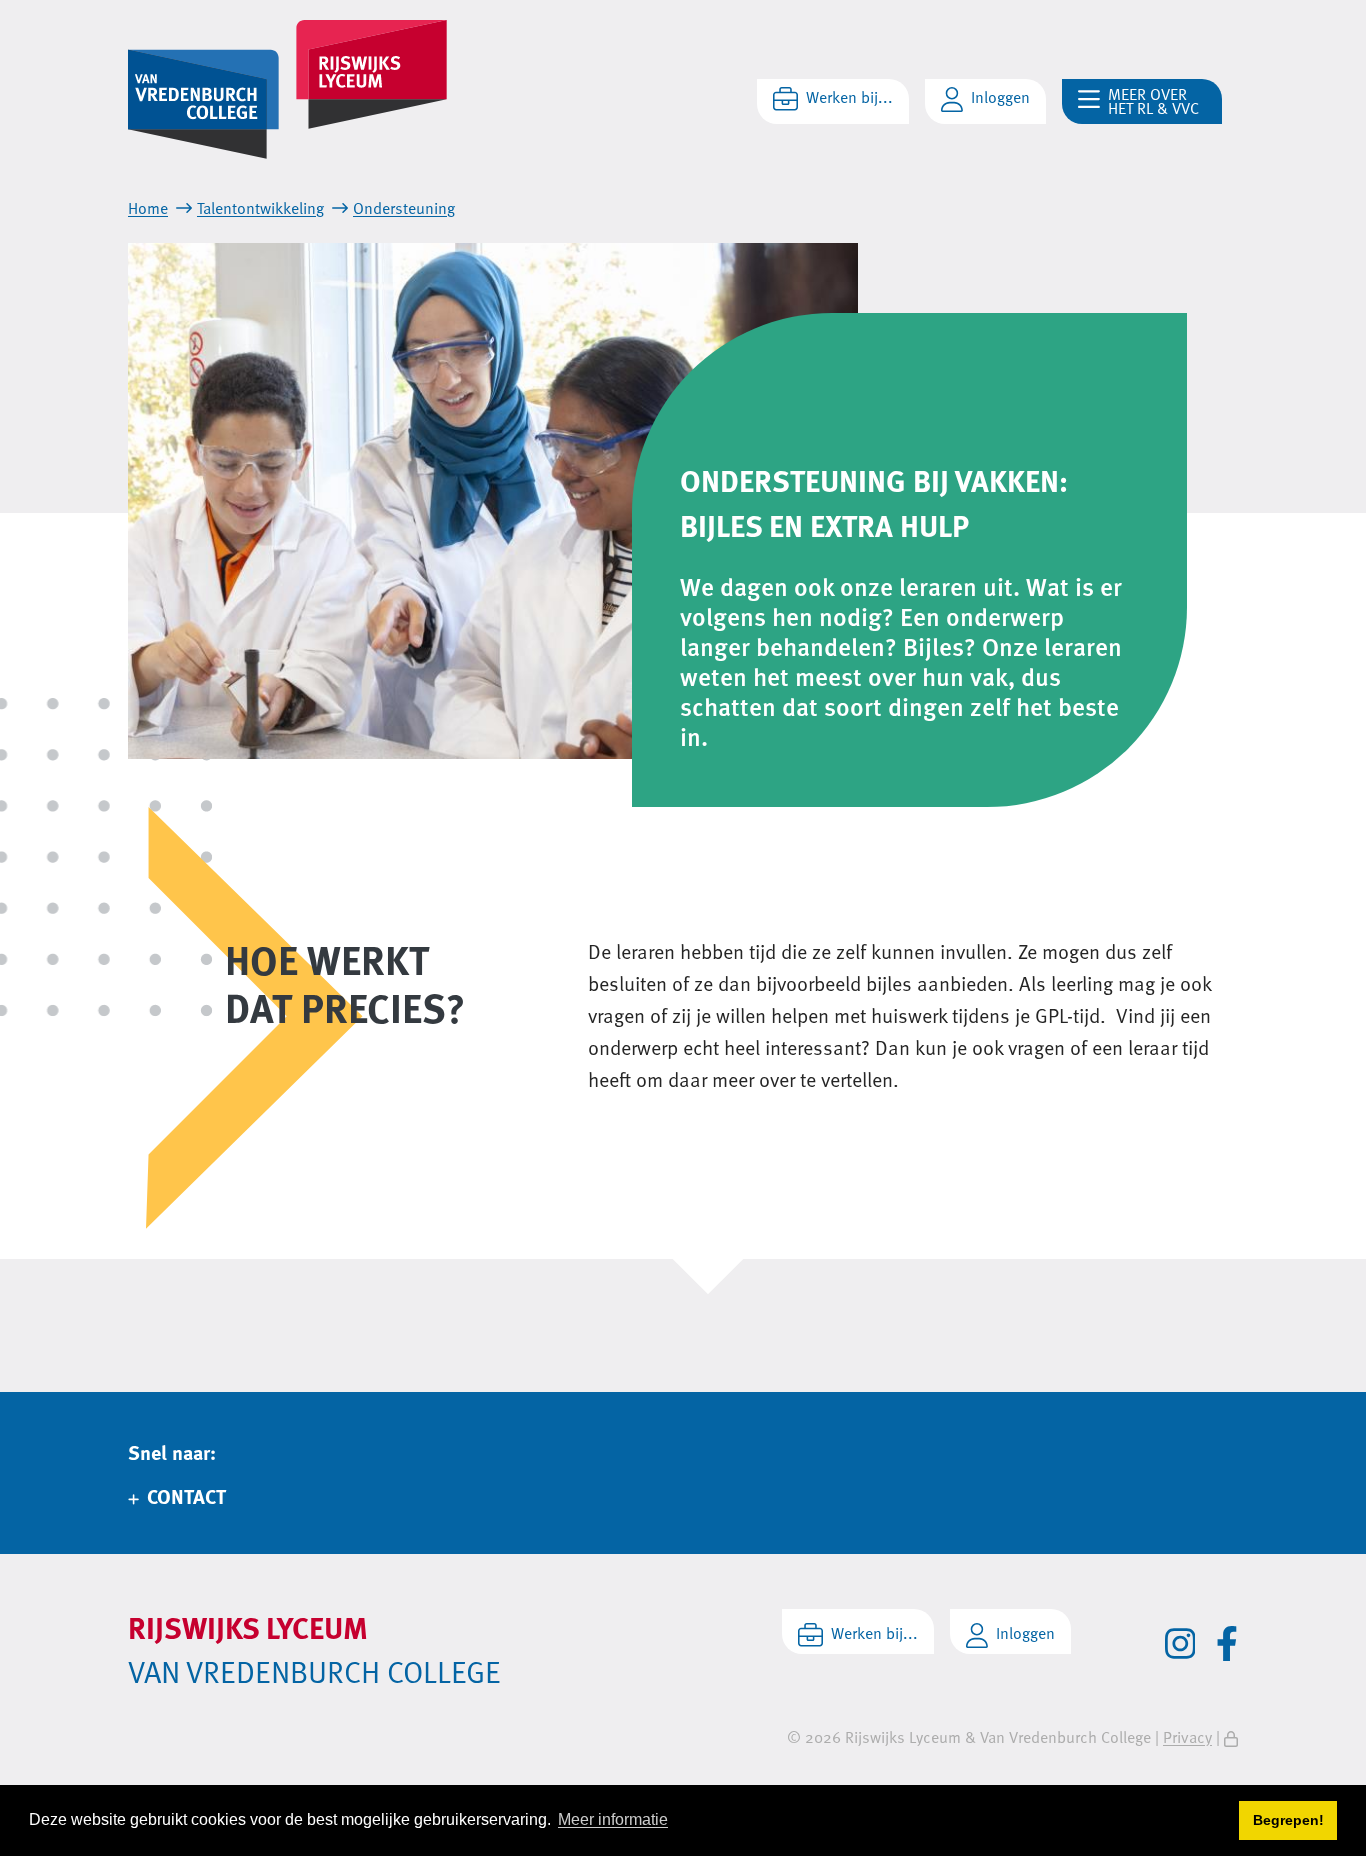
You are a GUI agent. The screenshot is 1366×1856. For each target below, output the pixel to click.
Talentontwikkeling (260, 208)
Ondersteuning (404, 208)
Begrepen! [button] (1288, 1820)
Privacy (1187, 1737)
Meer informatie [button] (613, 1819)
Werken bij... (849, 97)
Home (148, 208)
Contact (186, 1495)
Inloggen (1000, 97)
